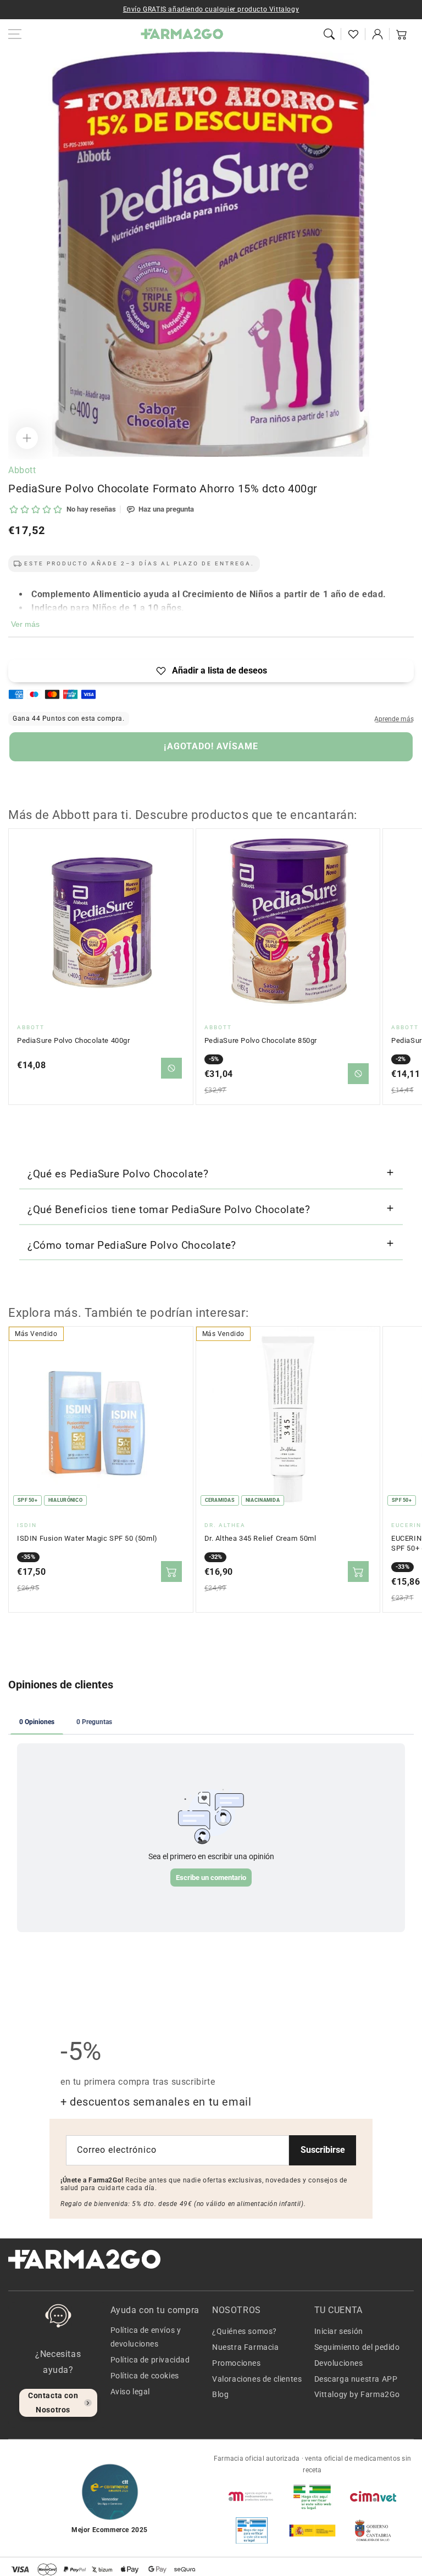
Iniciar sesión (339, 2331)
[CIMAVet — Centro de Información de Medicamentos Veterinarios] (373, 2496)
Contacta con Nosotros (53, 2402)
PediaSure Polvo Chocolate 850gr (261, 1040)
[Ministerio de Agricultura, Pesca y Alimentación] (312, 2530)
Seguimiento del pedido (357, 2347)
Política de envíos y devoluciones (146, 2337)
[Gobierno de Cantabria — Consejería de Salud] (373, 2530)
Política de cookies (145, 2376)
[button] (329, 34)
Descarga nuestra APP (356, 2379)
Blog (220, 2394)
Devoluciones (339, 2363)
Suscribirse (323, 2150)
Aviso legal (131, 2392)
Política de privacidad (150, 2360)
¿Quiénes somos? (245, 2331)
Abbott (22, 470)
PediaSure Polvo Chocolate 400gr (74, 1040)
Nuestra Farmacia (246, 2347)
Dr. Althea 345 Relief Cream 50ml (260, 1538)
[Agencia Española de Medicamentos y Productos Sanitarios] (252, 2496)
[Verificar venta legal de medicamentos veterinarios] (252, 2530)
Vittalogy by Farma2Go (357, 2394)
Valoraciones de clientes (257, 2379)
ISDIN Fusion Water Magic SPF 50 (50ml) (87, 1538)
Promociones (237, 2363)
